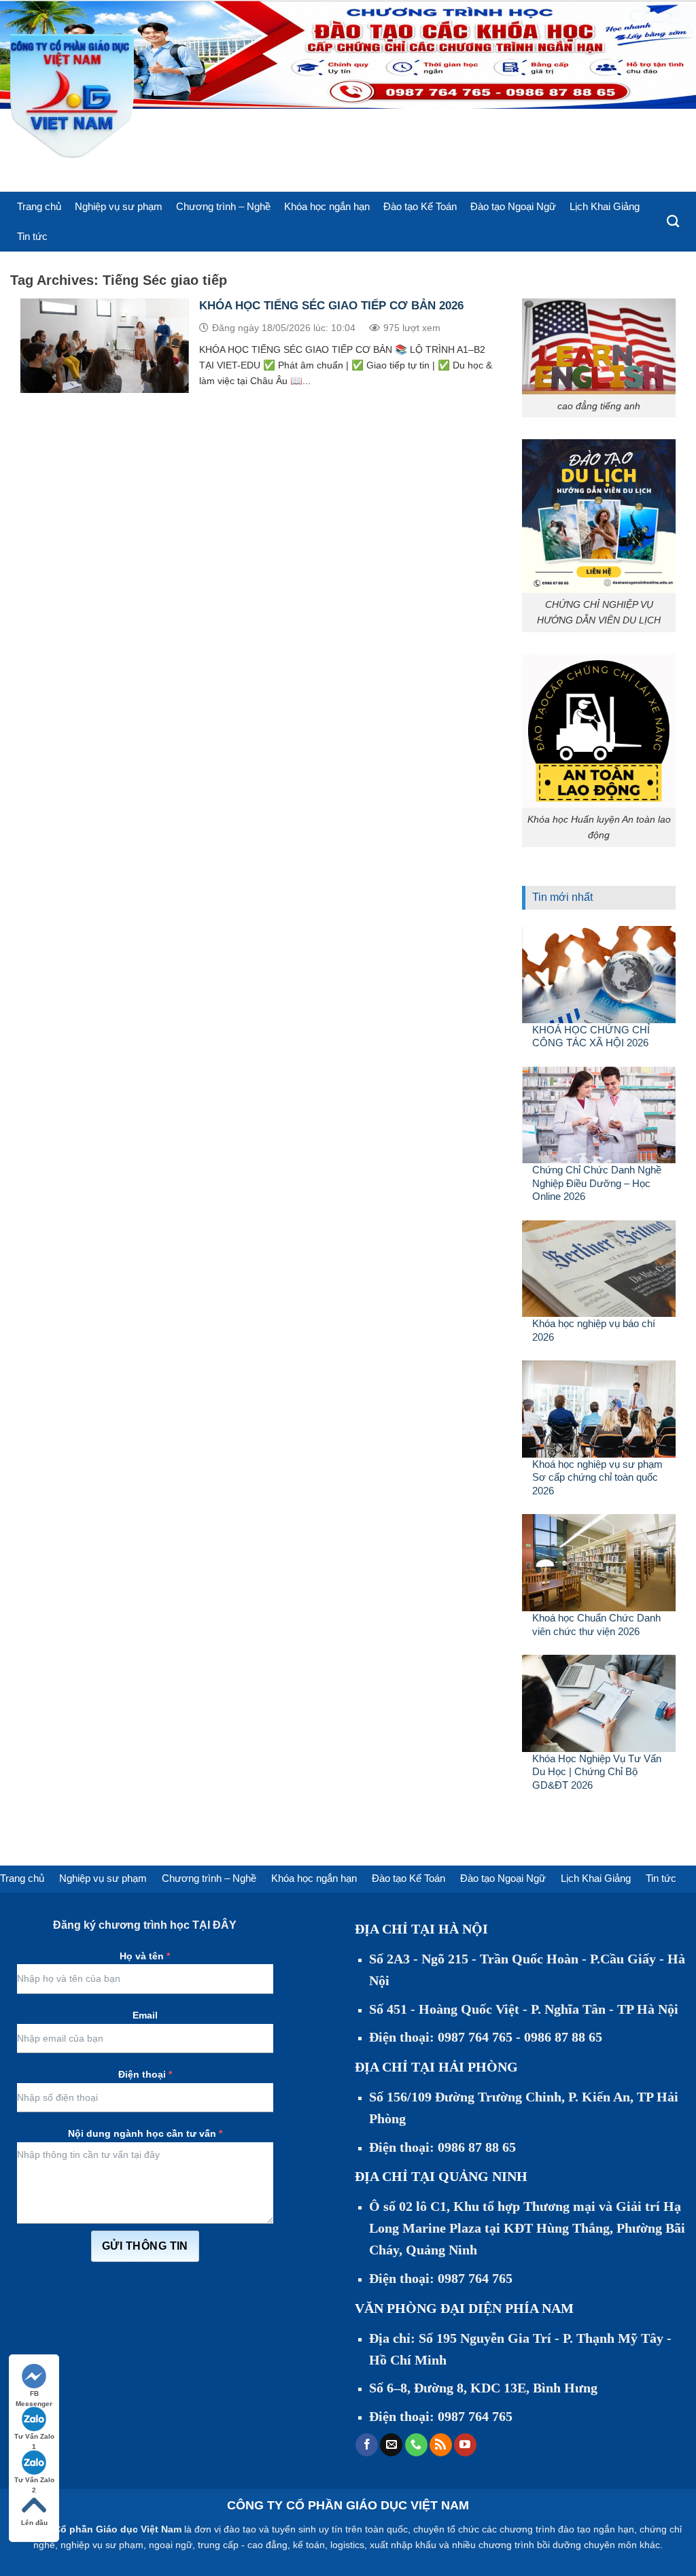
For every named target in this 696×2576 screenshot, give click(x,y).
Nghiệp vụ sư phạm (119, 206)
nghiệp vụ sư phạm (102, 2545)
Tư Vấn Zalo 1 (34, 2437)
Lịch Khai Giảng (605, 206)
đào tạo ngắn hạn (596, 2529)
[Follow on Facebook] (367, 2445)
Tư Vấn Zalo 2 (34, 2480)
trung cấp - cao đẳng (243, 2545)
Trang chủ (39, 206)
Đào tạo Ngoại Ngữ (513, 206)
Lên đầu (34, 2523)
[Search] (673, 222)
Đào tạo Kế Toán (420, 206)
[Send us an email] (391, 2445)
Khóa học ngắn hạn (327, 206)
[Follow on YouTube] (465, 2445)
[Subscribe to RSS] (441, 2445)
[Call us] (416, 2445)
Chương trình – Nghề (223, 206)
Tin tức (32, 236)
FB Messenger (34, 2394)
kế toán (309, 2545)
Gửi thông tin (145, 2246)
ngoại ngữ (171, 2545)
